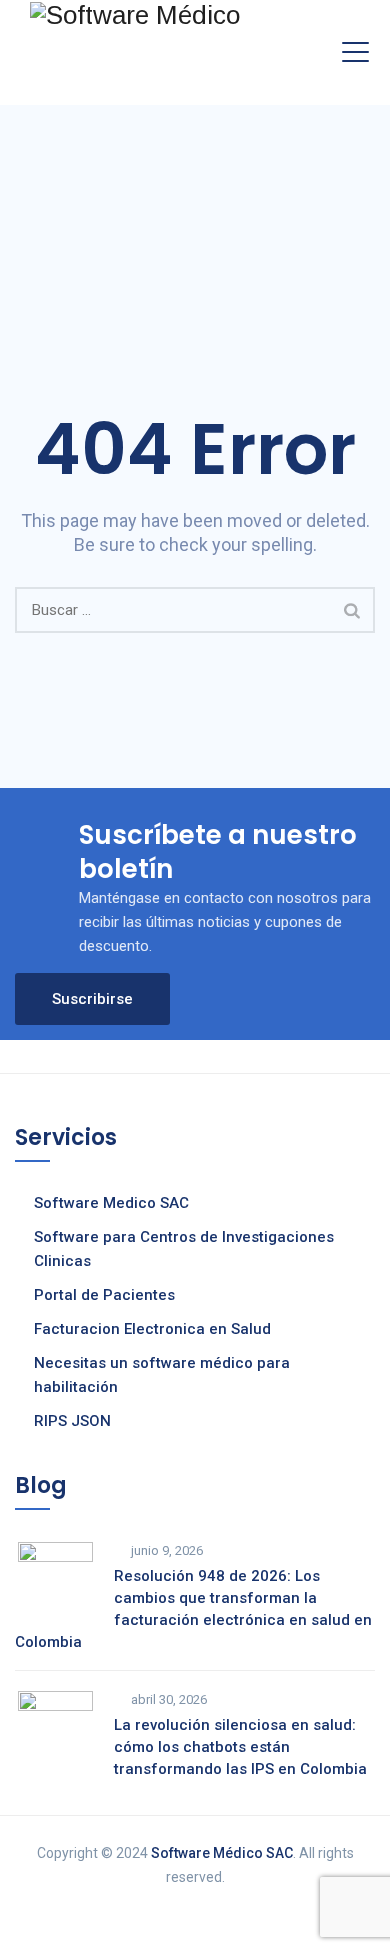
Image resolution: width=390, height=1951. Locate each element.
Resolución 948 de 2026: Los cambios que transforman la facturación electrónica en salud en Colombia (193, 1609)
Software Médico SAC (222, 1853)
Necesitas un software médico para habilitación (162, 1375)
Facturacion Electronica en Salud (152, 1329)
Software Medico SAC (111, 1203)
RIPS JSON (72, 1421)
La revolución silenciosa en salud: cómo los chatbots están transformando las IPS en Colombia (240, 1747)
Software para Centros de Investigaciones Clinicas (184, 1249)
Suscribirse (92, 999)
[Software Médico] (135, 14)
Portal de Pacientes (104, 1295)
